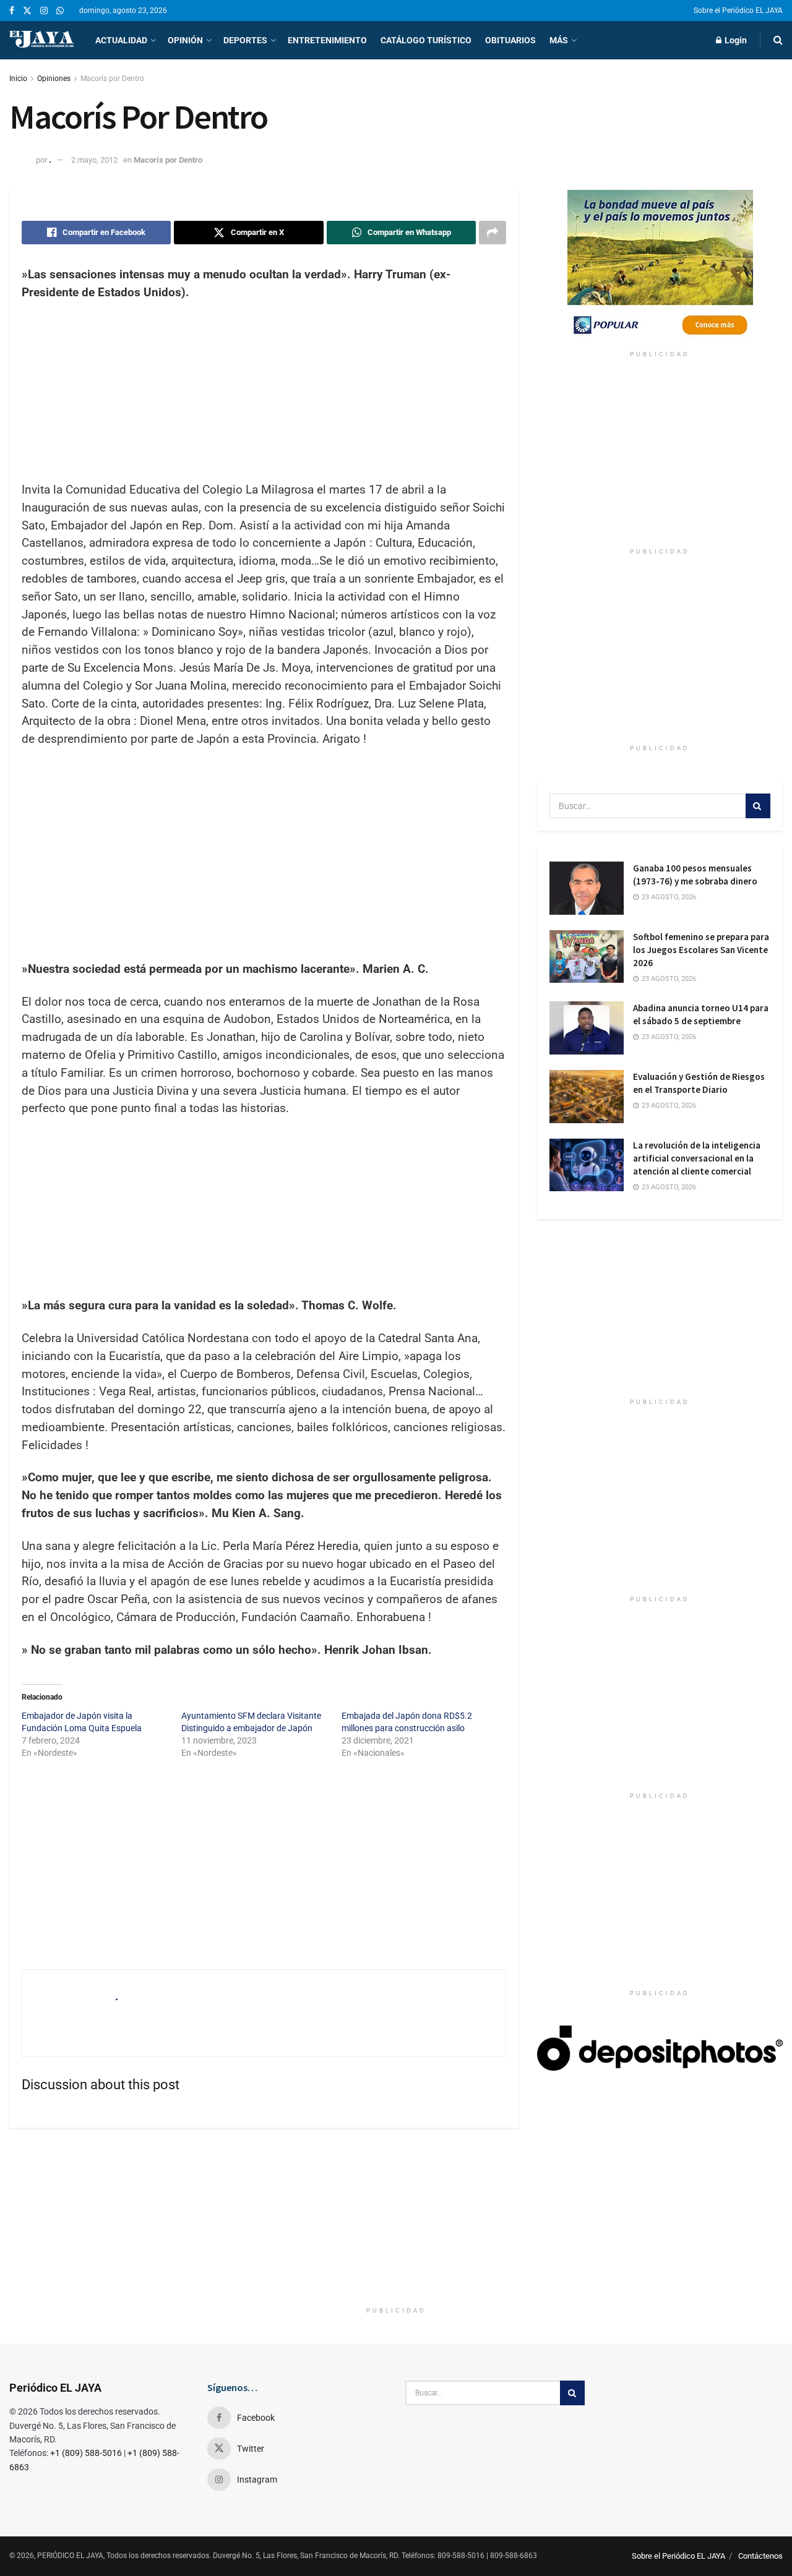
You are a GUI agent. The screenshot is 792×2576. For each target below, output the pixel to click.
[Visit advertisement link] (660, 267)
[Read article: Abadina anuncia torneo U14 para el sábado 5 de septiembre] (587, 1028)
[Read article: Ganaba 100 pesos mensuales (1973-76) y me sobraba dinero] (587, 888)
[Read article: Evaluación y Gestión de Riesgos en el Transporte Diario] (587, 1097)
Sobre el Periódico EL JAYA (738, 11)
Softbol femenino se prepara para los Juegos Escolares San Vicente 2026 (701, 950)
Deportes (245, 40)
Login (735, 40)
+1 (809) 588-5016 (86, 2453)
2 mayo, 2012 (94, 160)
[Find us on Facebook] (12, 11)
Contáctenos (760, 2556)
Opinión (185, 40)
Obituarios (510, 40)
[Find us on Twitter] (27, 11)
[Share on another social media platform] (493, 233)
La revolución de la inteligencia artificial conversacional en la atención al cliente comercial (697, 1158)
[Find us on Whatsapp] (60, 11)
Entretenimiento (327, 40)
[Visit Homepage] (41, 40)
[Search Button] (778, 40)
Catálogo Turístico (426, 40)
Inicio (18, 79)
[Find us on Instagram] (44, 11)
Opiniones (54, 79)
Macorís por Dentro (112, 79)
